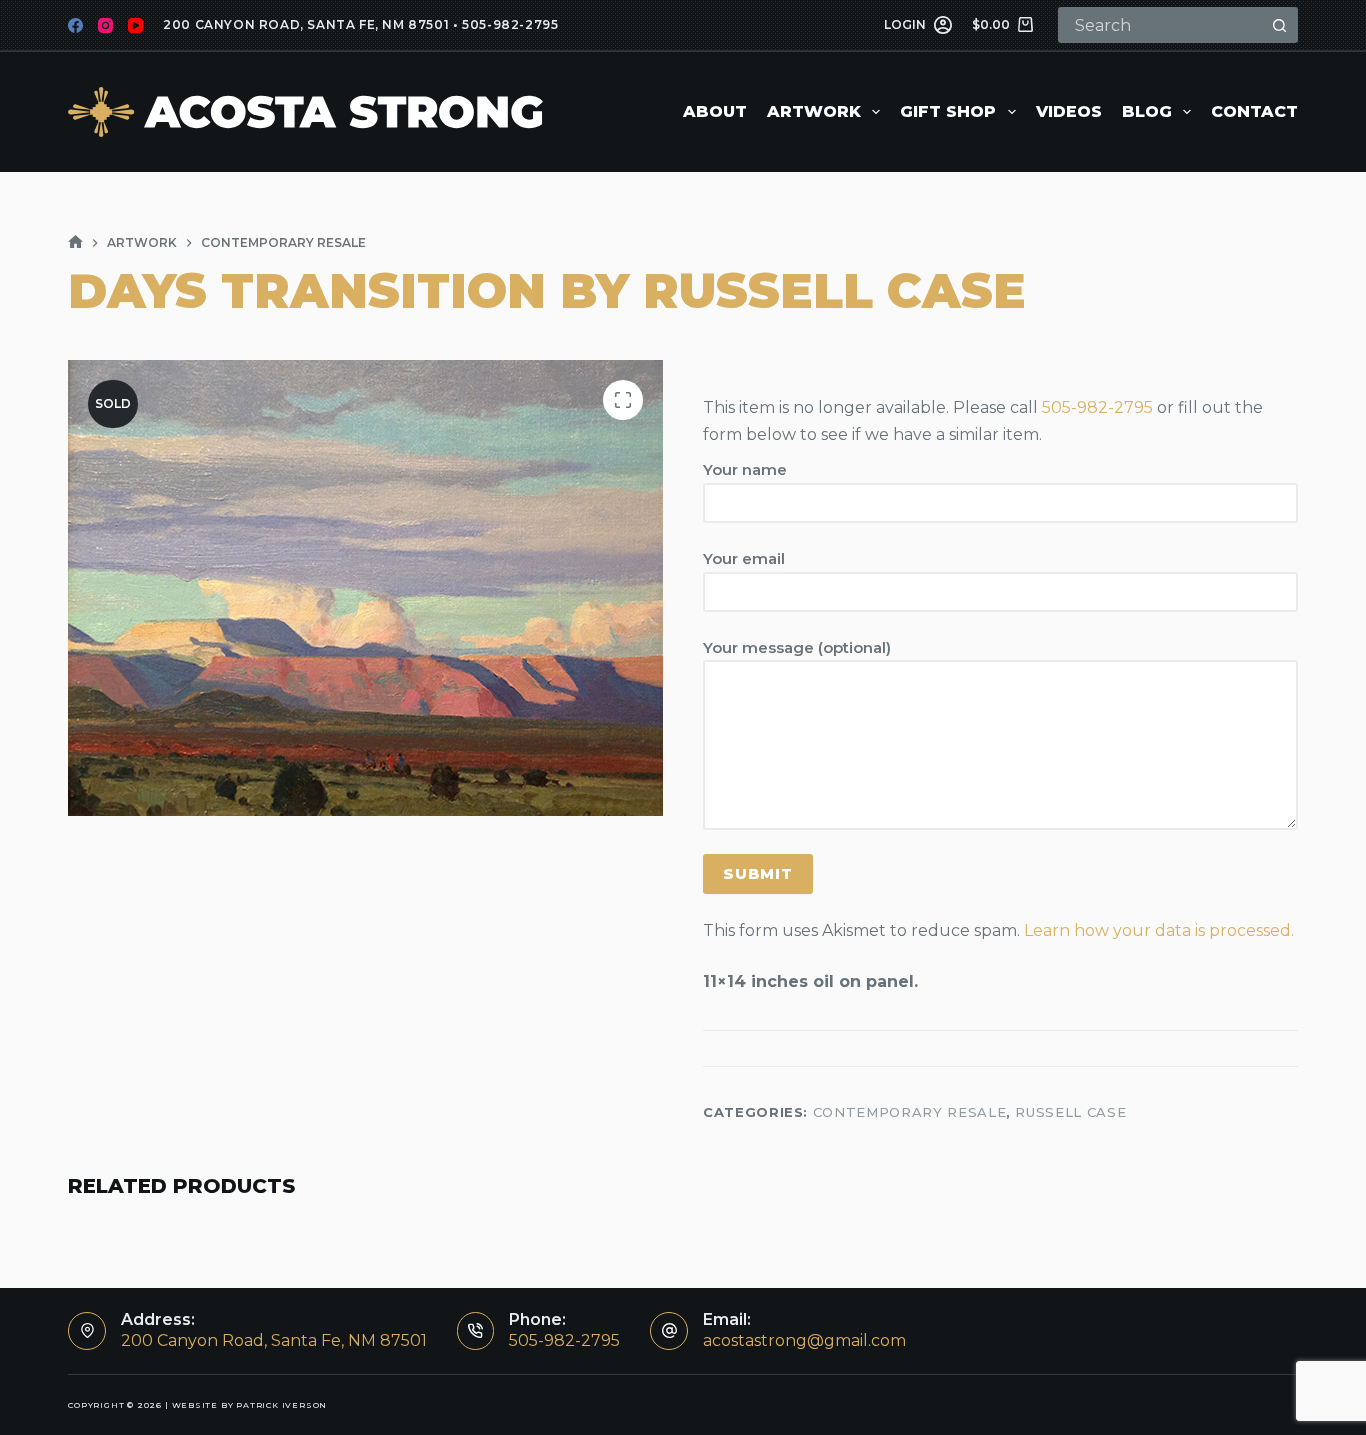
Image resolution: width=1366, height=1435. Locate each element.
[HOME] (75, 242)
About (715, 111)
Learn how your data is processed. (1159, 930)
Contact (1254, 111)
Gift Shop (948, 111)
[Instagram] (105, 25)
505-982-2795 (510, 24)
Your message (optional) (797, 647)
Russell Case (1070, 1112)
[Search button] (1280, 25)
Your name (745, 469)
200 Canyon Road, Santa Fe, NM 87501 (306, 24)
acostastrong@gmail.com (804, 1340)
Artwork (814, 111)
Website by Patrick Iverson (250, 1405)
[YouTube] (135, 25)
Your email (744, 558)
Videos (1069, 111)
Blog (1147, 111)
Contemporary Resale (909, 1112)
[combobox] (1162, 25)
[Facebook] (75, 25)
